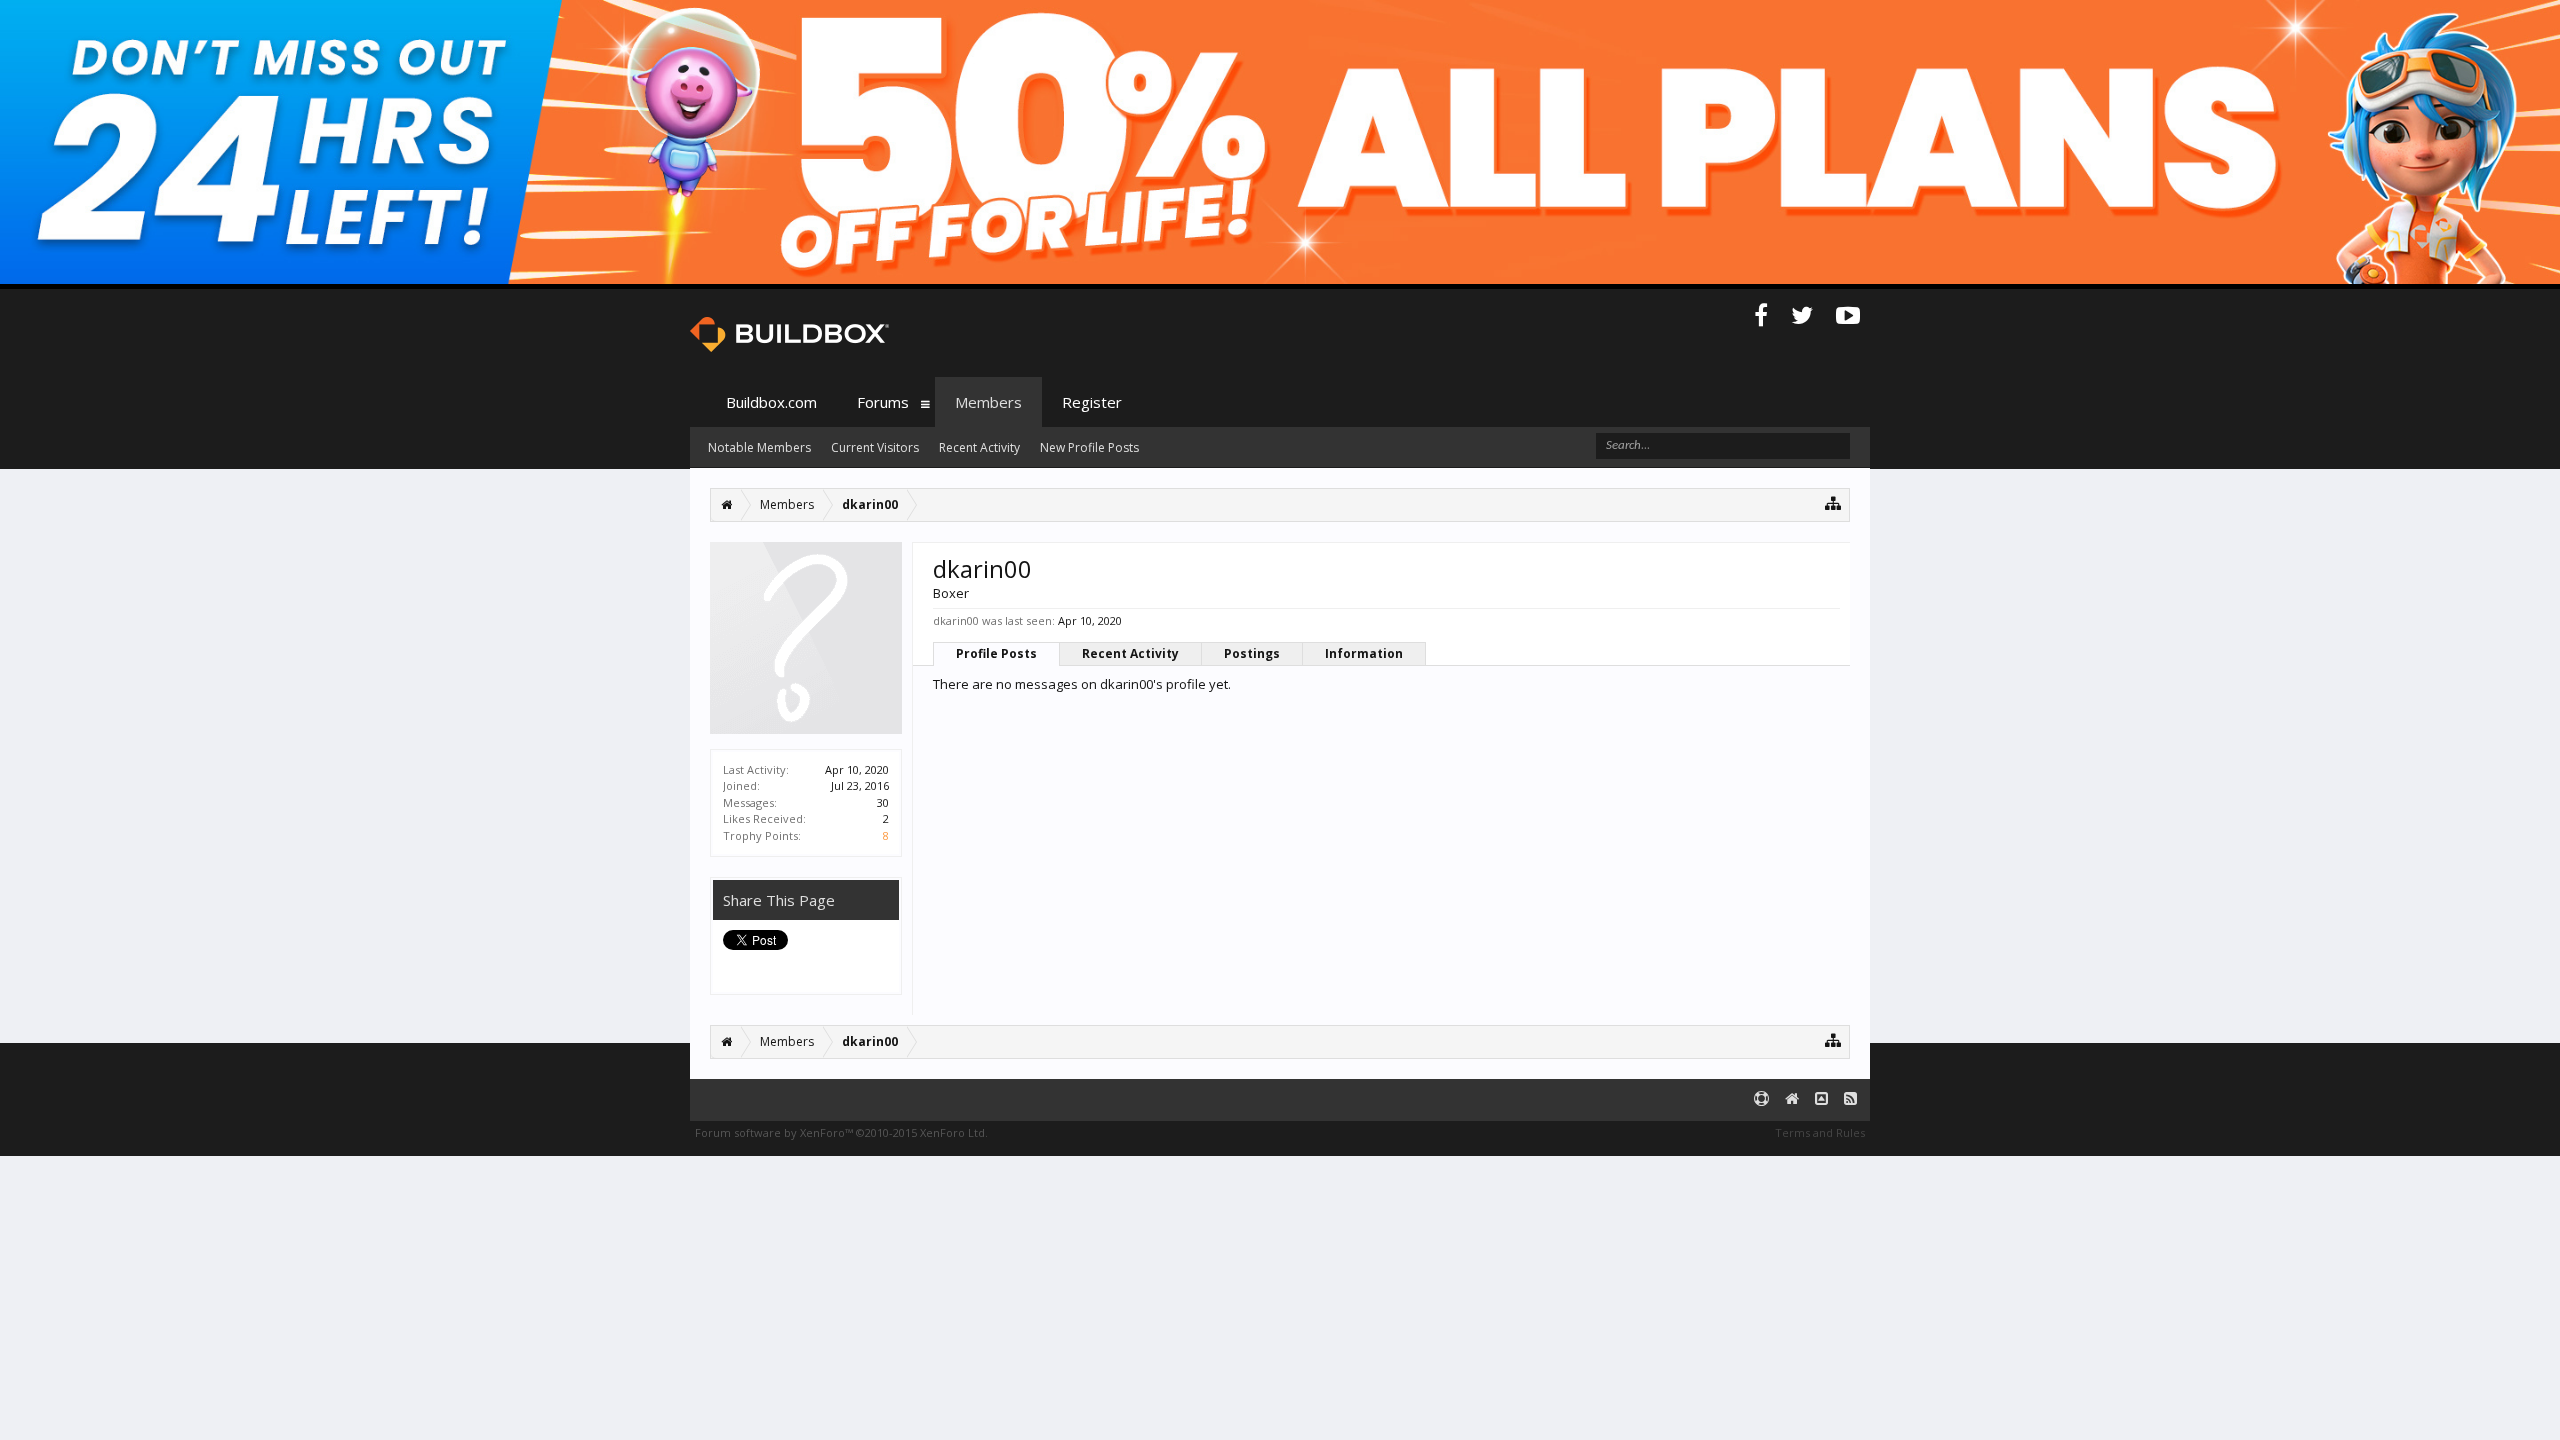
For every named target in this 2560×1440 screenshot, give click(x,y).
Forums (883, 402)
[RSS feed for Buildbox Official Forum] (1850, 1099)
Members (988, 402)
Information (1364, 653)
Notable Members (759, 447)
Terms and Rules (1820, 1132)
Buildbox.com (771, 402)
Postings (1252, 653)
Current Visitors (875, 447)
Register (1092, 402)
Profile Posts (996, 653)
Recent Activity (1130, 653)
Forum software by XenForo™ (841, 1132)
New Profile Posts (1089, 447)
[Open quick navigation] (1833, 502)
